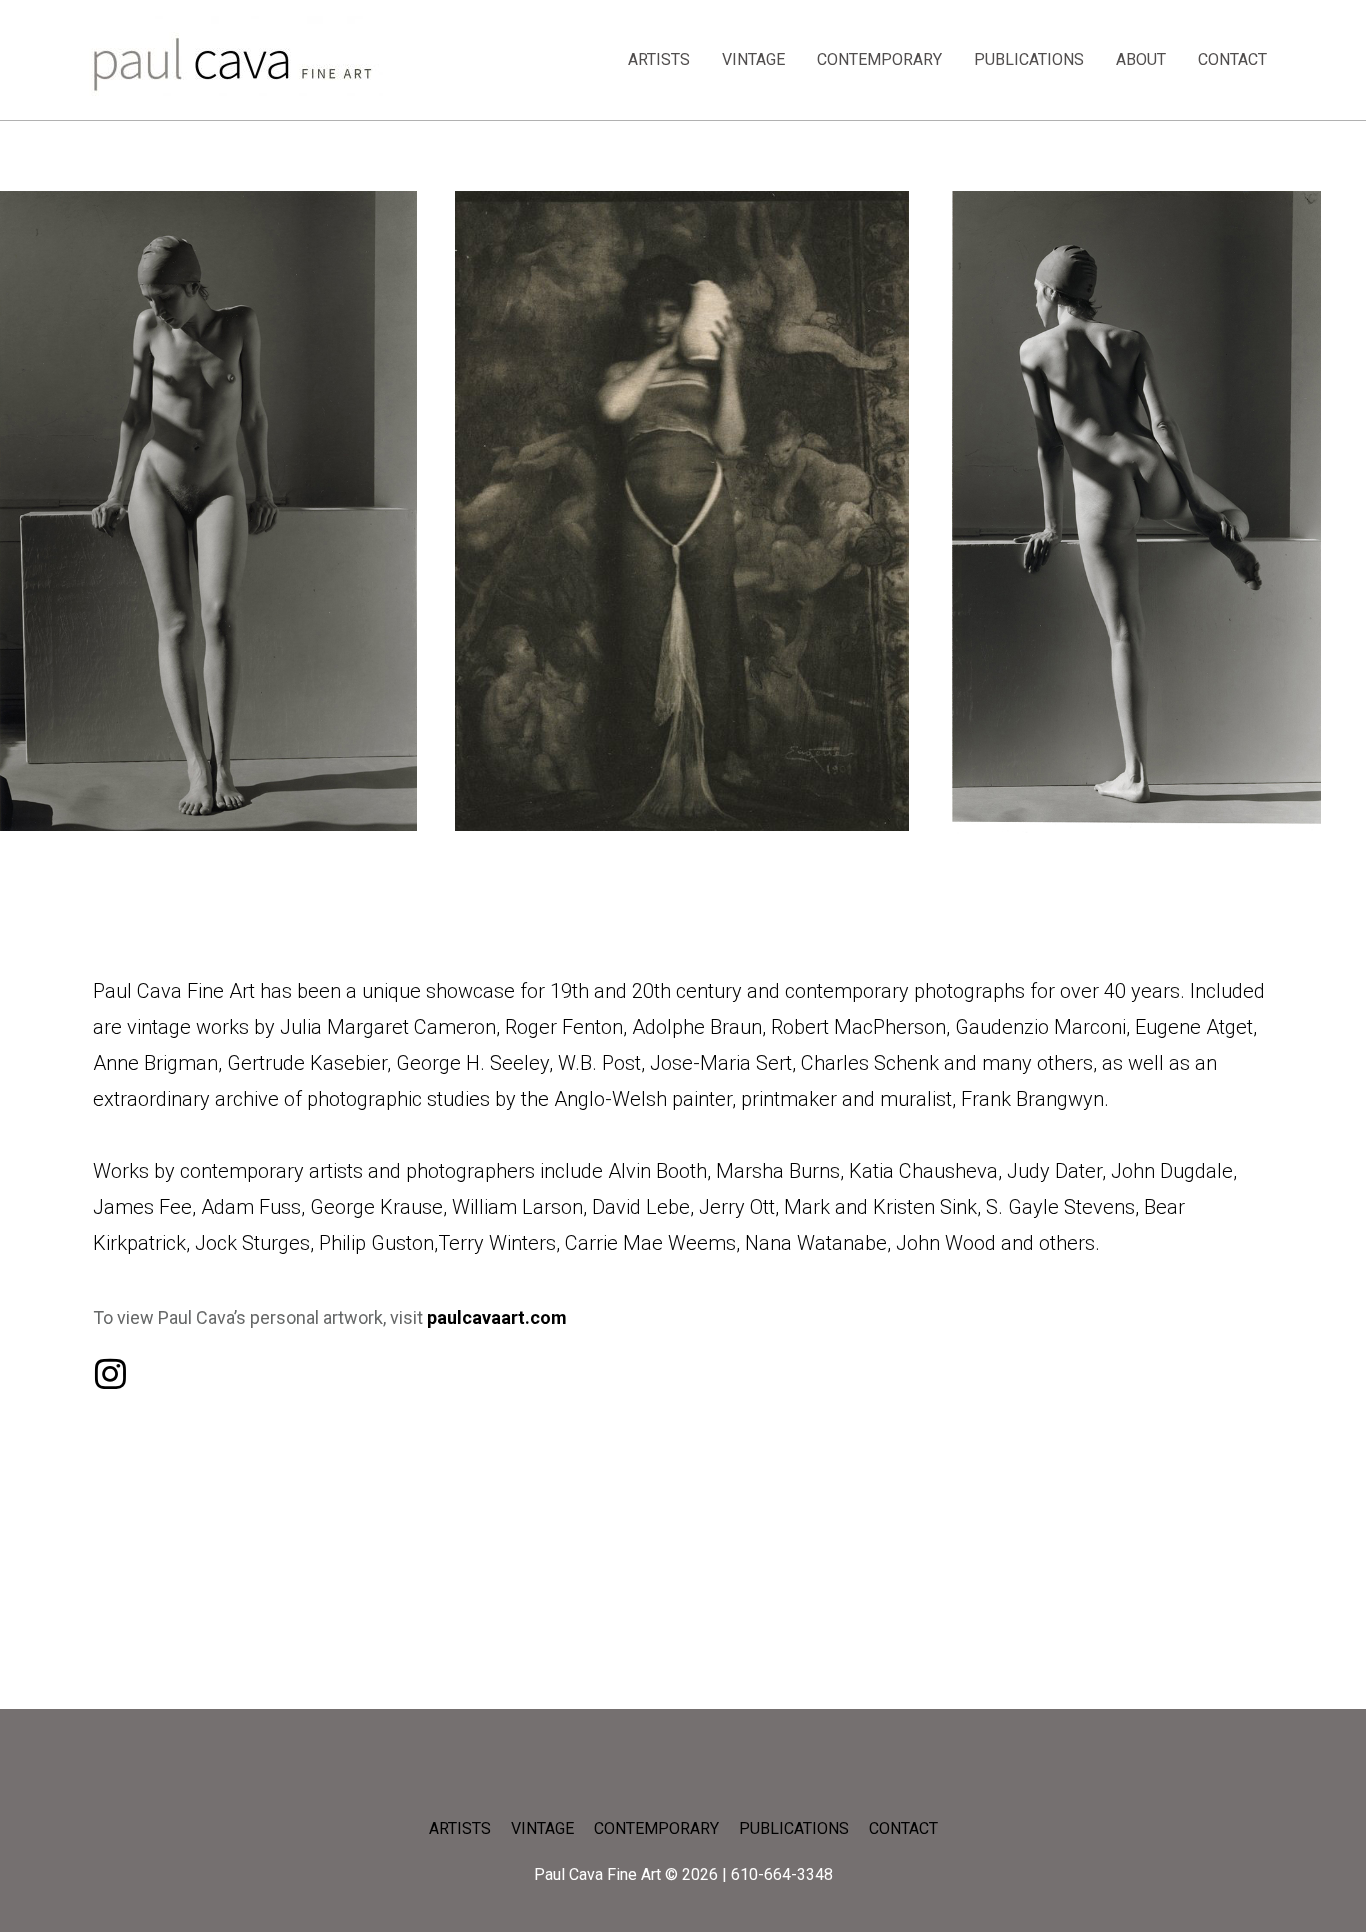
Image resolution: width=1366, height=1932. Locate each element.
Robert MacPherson (858, 1027)
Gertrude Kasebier (307, 1063)
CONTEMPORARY (879, 59)
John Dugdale (1169, 1171)
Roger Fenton (564, 1027)
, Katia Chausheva (919, 1171)
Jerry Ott (737, 1207)
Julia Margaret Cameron (388, 1027)
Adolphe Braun (697, 1027)
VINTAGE (753, 59)
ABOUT (1141, 59)
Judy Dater (1054, 1171)
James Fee (142, 1207)
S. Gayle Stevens (1060, 1207)
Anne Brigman (155, 1063)
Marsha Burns (778, 1171)
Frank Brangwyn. (1035, 1099)
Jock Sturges (252, 1243)
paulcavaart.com (497, 1317)
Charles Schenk (870, 1063)
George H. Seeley (472, 1063)
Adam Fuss (251, 1207)
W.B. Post (599, 1063)
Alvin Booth (657, 1171)
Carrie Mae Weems (650, 1243)
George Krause (376, 1207)
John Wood (946, 1243)
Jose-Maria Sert (721, 1063)
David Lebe (641, 1207)
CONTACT (1232, 59)
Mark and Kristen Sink (880, 1207)
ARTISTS (659, 59)
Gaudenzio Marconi (1040, 1027)
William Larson (517, 1207)
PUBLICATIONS (1029, 59)
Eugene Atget (1194, 1027)
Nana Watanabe (816, 1243)
